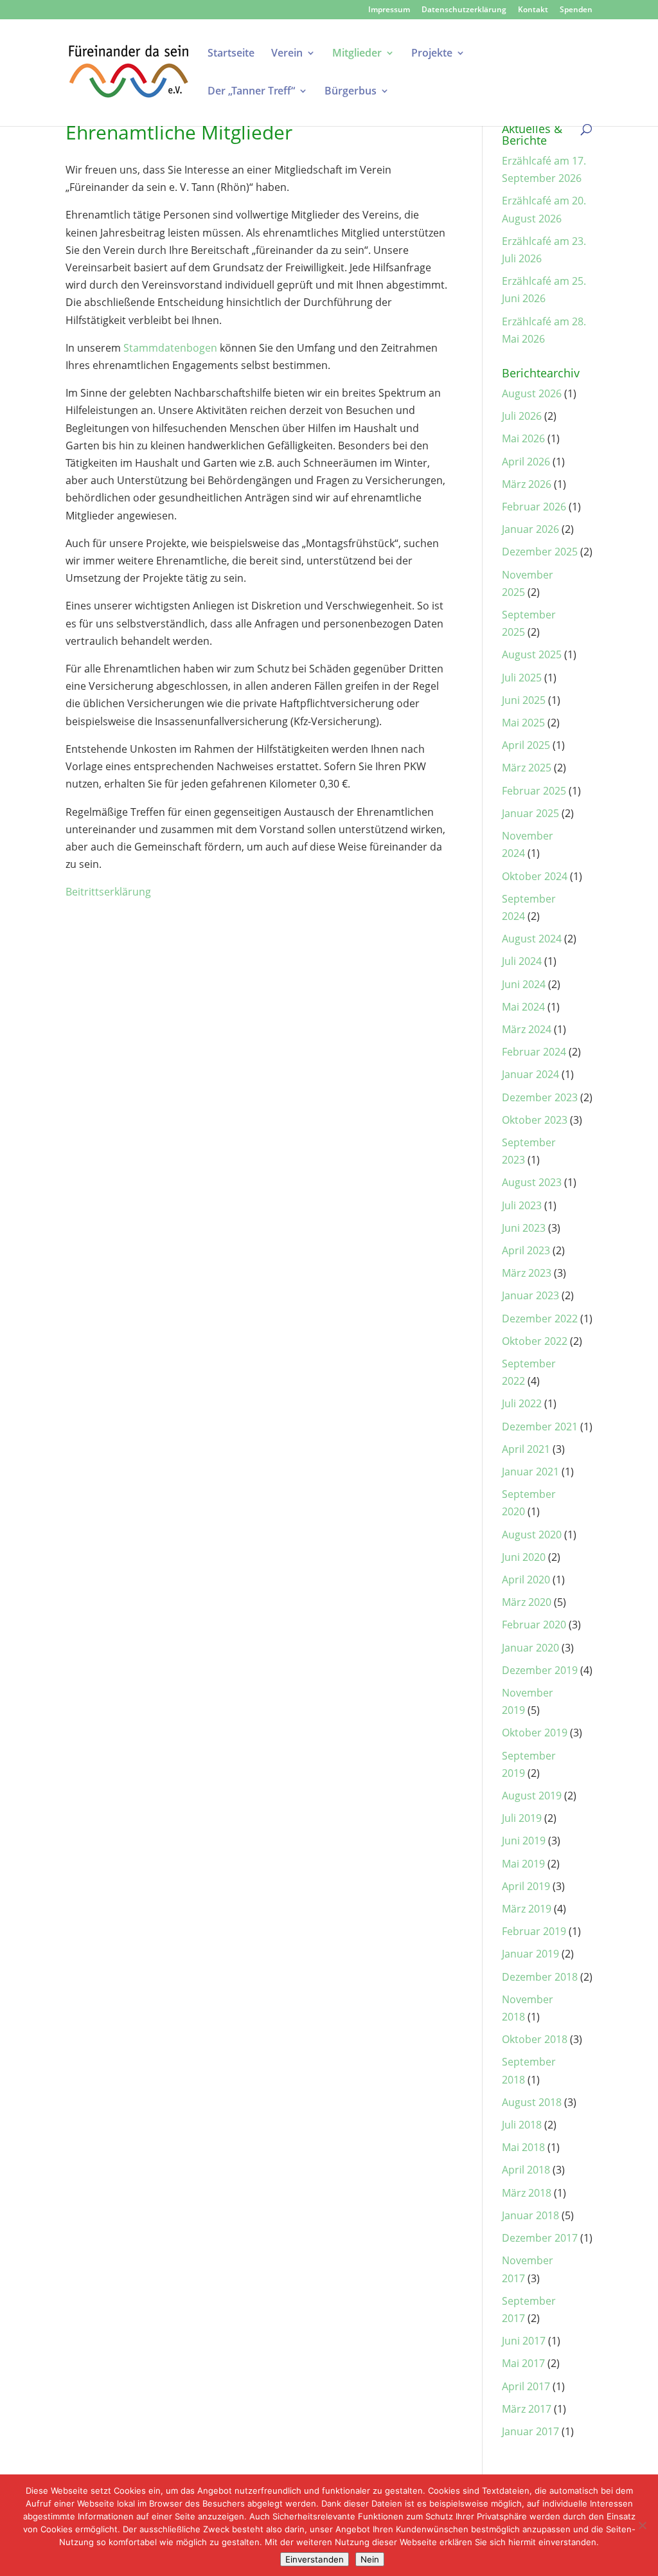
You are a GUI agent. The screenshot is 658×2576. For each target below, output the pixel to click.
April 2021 (526, 1449)
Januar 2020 (530, 1648)
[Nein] (642, 2525)
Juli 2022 (522, 1403)
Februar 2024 (534, 1052)
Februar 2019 (534, 1931)
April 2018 (526, 2170)
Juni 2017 (524, 2341)
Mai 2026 (523, 438)
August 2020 (532, 1535)
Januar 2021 (530, 1472)
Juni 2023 (524, 1228)
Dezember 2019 (540, 1670)
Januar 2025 (530, 813)
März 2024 (527, 1029)
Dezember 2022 (540, 1319)
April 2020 (526, 1580)
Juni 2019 (524, 1841)
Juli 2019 (522, 1818)
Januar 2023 (530, 1295)
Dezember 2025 (540, 552)
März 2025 (527, 768)
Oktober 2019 (535, 1733)
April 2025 (526, 745)
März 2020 (527, 1602)
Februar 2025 (534, 791)
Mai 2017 (523, 2363)
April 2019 (526, 1886)
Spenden (576, 10)
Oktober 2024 (535, 876)
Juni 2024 (524, 984)
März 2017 (527, 2409)
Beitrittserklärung (108, 892)
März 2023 (527, 1273)
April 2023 (526, 1250)
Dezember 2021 (540, 1427)
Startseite (231, 54)
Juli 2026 (522, 416)
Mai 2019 (523, 1864)
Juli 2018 (522, 2125)
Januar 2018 (530, 2215)
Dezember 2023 (540, 1097)
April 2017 (526, 2386)
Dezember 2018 (540, 1977)
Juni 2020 (524, 1557)
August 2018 (532, 2102)
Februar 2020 (534, 1625)
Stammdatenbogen (170, 348)
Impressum (389, 10)
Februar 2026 (534, 507)
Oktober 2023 (535, 1120)
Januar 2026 (530, 529)
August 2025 (532, 654)
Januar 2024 (530, 1074)
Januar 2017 (530, 2431)
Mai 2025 (523, 723)
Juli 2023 (522, 1205)
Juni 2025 (524, 700)
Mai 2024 (523, 1007)
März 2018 (527, 2193)
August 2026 (532, 393)
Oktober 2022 (535, 1341)
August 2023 (532, 1182)
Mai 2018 (523, 2147)
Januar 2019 (530, 1954)
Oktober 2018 (535, 2039)
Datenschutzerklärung (464, 10)
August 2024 (532, 939)
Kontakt (533, 10)
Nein (370, 2559)
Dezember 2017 (540, 2238)
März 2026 (527, 484)
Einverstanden (315, 2559)
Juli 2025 (522, 678)
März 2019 (527, 1909)
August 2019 (532, 1796)
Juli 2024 (522, 961)
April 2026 (526, 462)
